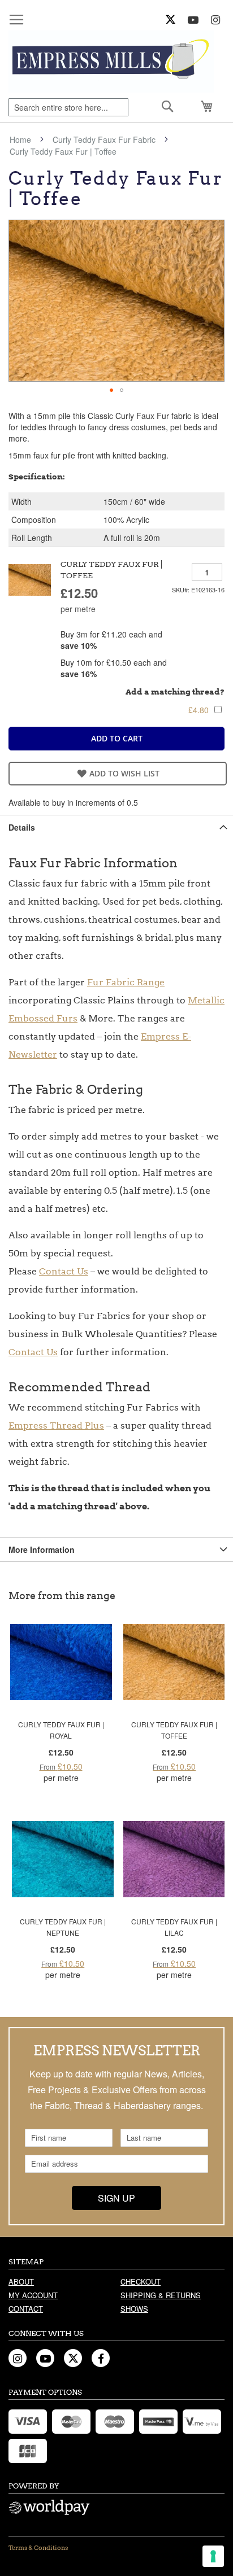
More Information (42, 1549)
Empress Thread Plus (56, 1425)
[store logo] (111, 62)
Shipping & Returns (161, 2295)
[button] (111, 390)
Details (22, 827)
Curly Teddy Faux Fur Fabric (104, 139)
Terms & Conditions (38, 2548)
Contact (26, 2309)
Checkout (141, 2282)
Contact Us (64, 1271)
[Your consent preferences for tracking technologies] (213, 2556)
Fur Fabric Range (126, 982)
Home (20, 139)
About (21, 2282)
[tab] (116, 827)
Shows (134, 2309)
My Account (33, 2295)
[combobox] (68, 107)
